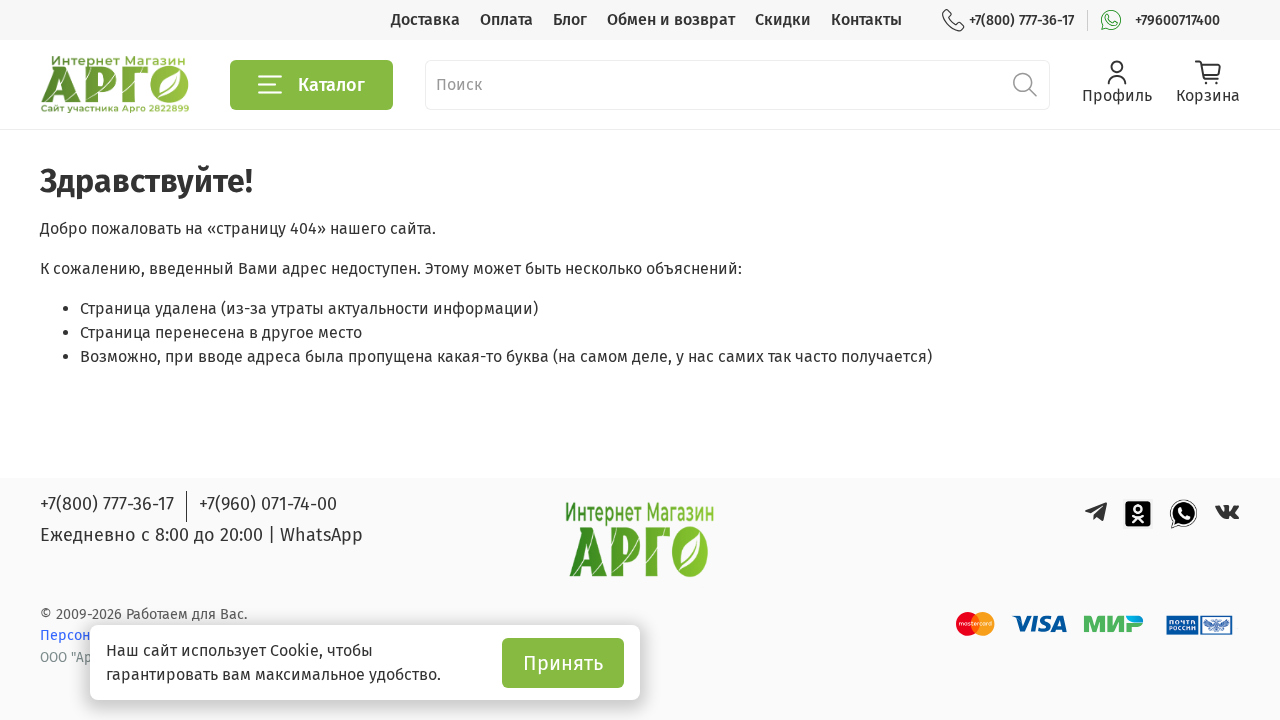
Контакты (866, 19)
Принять (563, 663)
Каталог (331, 85)
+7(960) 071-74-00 (268, 504)
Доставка (425, 19)
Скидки (783, 19)
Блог (570, 19)
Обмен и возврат (671, 19)
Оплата (506, 19)
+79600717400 (1177, 20)
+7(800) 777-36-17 (1021, 20)
